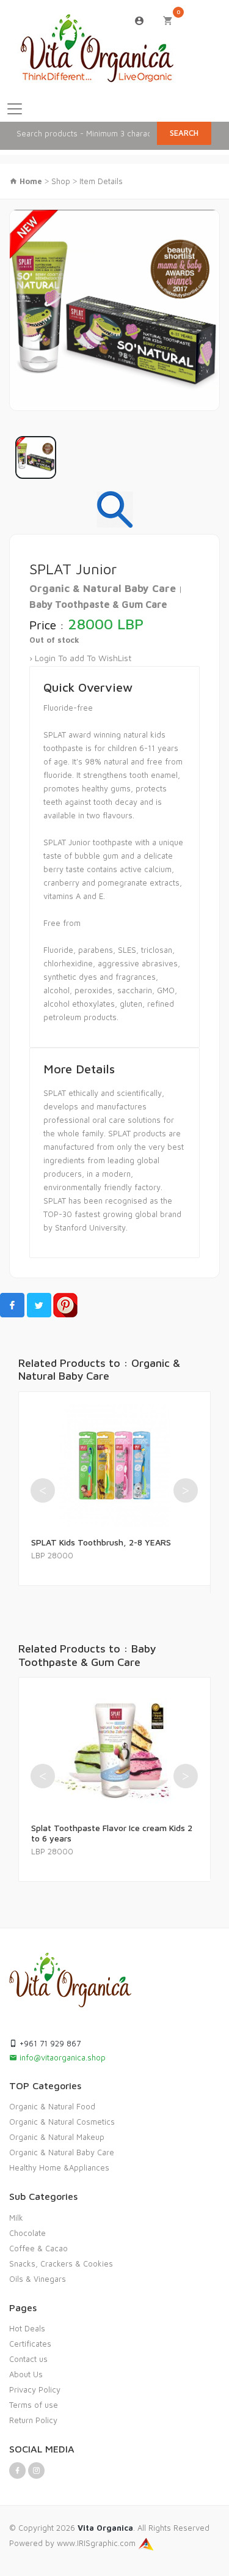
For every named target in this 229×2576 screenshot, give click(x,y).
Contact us (28, 2359)
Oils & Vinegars (38, 2279)
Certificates (30, 2344)
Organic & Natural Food (52, 2106)
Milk (16, 2218)
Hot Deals (27, 2328)
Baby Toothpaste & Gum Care (98, 604)
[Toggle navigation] (15, 109)
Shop (61, 181)
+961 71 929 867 (49, 2043)
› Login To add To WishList (80, 658)
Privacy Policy (35, 2389)
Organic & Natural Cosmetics (62, 2122)
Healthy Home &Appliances (59, 2167)
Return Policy (33, 2420)
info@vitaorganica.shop (61, 2057)
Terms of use (34, 2405)
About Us (26, 2374)
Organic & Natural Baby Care (104, 588)
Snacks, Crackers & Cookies (61, 2263)
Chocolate (27, 2233)
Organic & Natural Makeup (57, 2137)
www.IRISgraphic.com (97, 2543)
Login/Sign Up (140, 21)
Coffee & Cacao (38, 2248)
